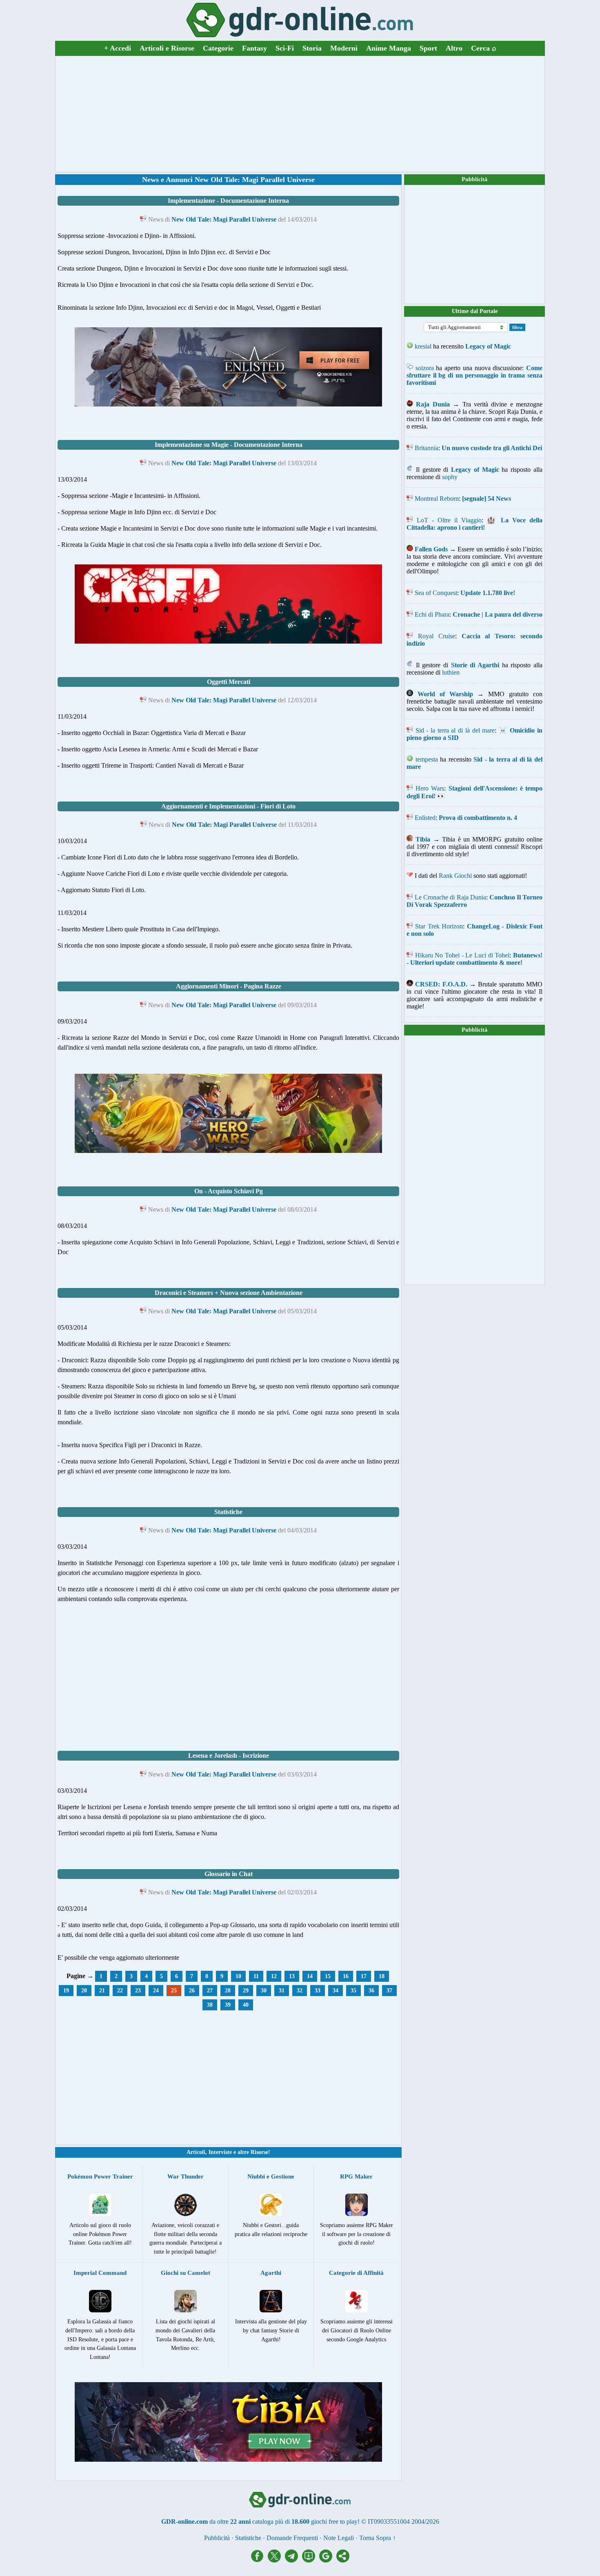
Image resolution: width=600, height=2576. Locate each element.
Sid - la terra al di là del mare (455, 730)
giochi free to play (334, 2522)
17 (364, 1976)
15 (328, 1976)
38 (210, 2005)
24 (156, 1991)
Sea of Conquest (436, 593)
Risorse (259, 2152)
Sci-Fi (285, 48)
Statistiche (248, 2538)
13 (292, 1976)
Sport (428, 48)
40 (246, 2005)
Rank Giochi (455, 876)
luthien (451, 672)
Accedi (118, 48)
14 (310, 1976)
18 (382, 1976)
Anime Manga (389, 48)
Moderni (344, 48)
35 (353, 1991)
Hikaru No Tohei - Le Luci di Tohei (462, 955)
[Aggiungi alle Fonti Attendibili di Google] (328, 2560)
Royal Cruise (437, 636)
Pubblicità (474, 179)
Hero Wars (430, 788)
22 (120, 1991)
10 (238, 1976)
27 (210, 1991)
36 (371, 1991)
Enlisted (425, 818)
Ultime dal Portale (475, 311)
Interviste (220, 2152)
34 (336, 1991)
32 (300, 1991)
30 (264, 1991)
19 (66, 1991)
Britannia (427, 448)
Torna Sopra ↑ (378, 2538)
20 (84, 1991)
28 (228, 1991)
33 (318, 1991)
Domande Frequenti (292, 2538)
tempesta (427, 759)
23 (138, 1991)
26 (192, 1991)
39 (228, 2005)
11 (256, 1976)
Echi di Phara (432, 614)
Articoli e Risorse (167, 48)
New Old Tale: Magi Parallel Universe (224, 219)
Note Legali (339, 2538)
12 (274, 1976)
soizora (425, 368)
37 (389, 1991)
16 (346, 1976)
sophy (450, 477)
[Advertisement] (300, 114)
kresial (423, 346)
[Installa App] (311, 2560)
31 (282, 1991)
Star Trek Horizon (439, 926)
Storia (312, 48)
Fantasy (254, 48)
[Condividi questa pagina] (343, 2560)
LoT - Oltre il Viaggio (449, 520)
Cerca (484, 48)
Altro (454, 48)
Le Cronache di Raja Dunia (450, 897)
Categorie (218, 48)
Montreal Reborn (437, 499)
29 (246, 1991)
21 (102, 1991)
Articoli (196, 2152)
